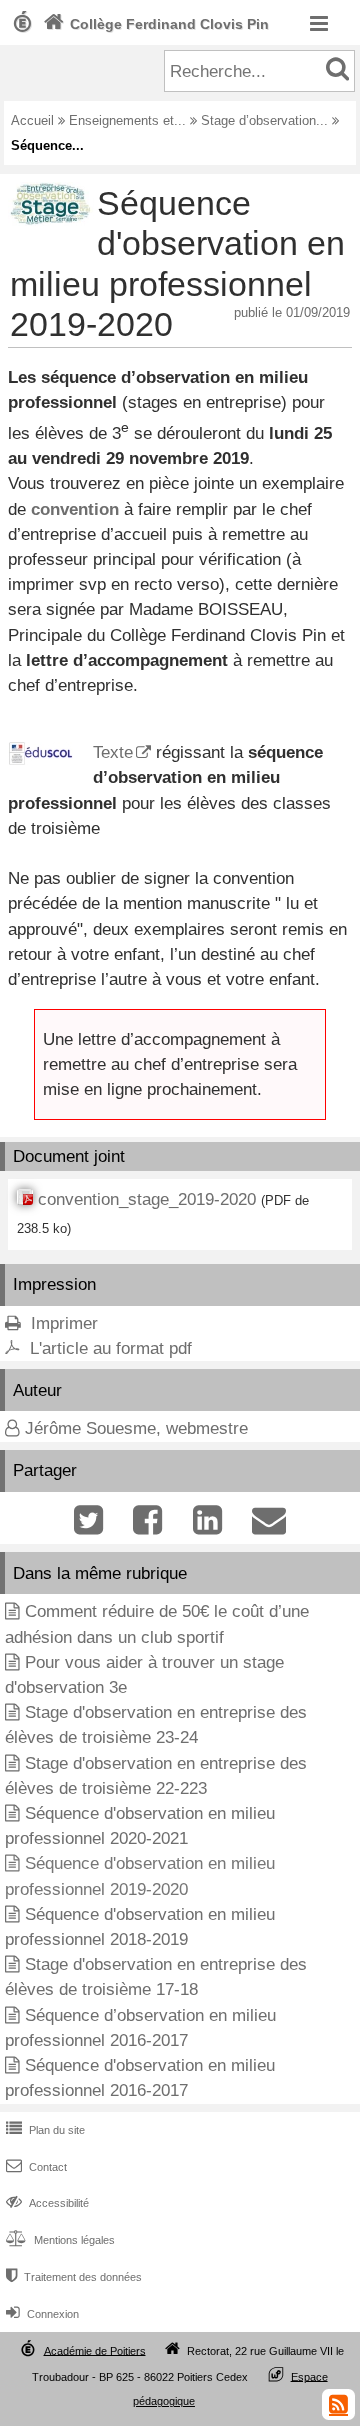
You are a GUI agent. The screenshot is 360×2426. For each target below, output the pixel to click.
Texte (113, 752)
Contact (36, 2167)
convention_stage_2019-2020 (147, 1199)
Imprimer (64, 1323)
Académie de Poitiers (95, 2350)
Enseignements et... (127, 120)
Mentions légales (60, 2240)
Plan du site (45, 2130)
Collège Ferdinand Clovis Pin (156, 24)
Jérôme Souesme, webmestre (136, 1428)
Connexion (42, 2314)
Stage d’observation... (264, 120)
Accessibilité (47, 2203)
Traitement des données (74, 2277)
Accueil (32, 120)
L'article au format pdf (111, 1348)
